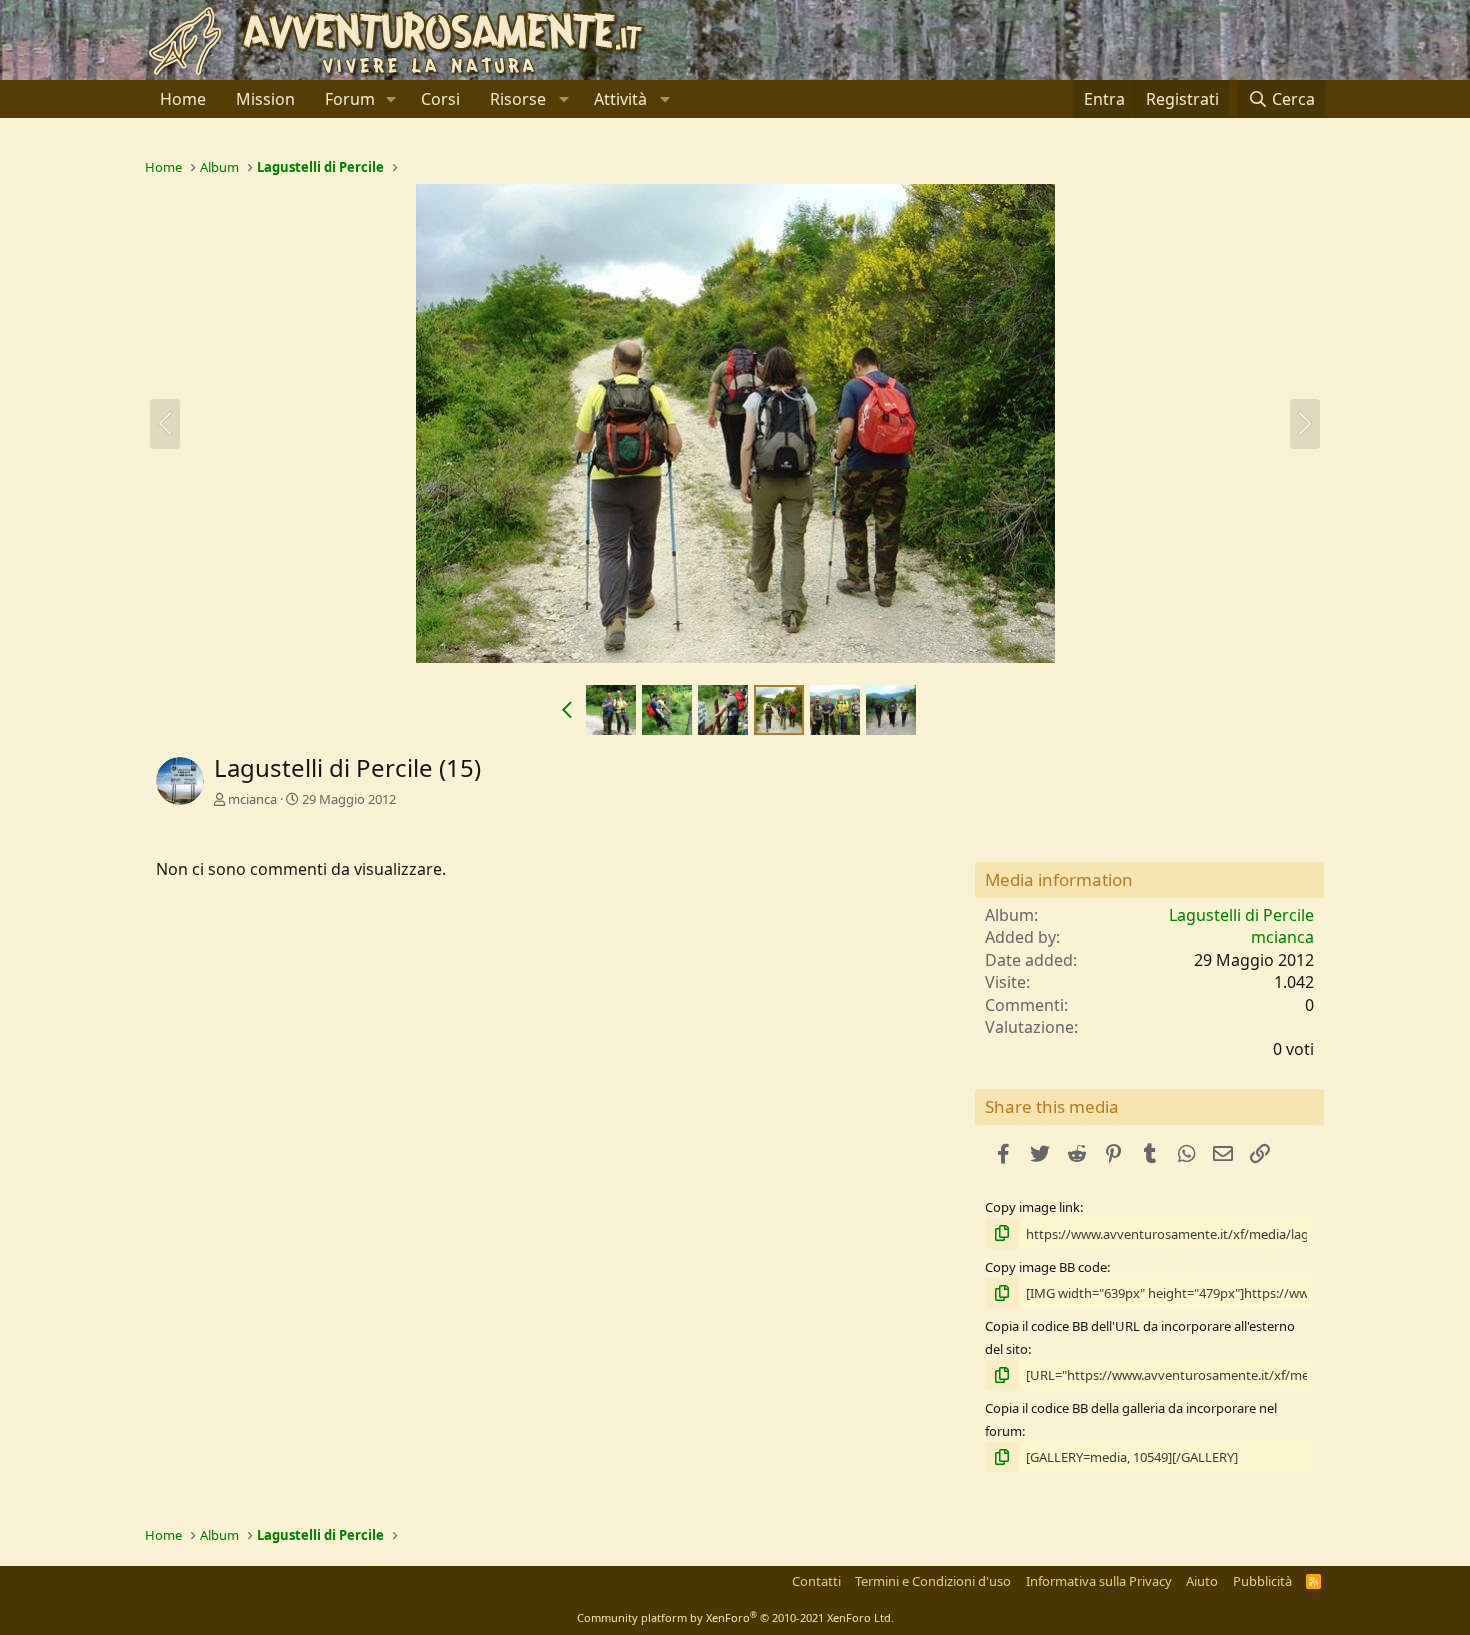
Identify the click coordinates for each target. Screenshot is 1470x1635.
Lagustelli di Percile (1241, 915)
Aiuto (1202, 1581)
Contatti (816, 1581)
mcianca (252, 799)
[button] (391, 99)
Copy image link (1032, 1207)
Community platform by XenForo (735, 1617)
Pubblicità (1262, 1581)
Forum (350, 99)
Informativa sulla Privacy (1099, 1581)
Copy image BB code (1046, 1267)
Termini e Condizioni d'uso (933, 1581)
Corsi (440, 99)
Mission (265, 99)
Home (183, 99)
